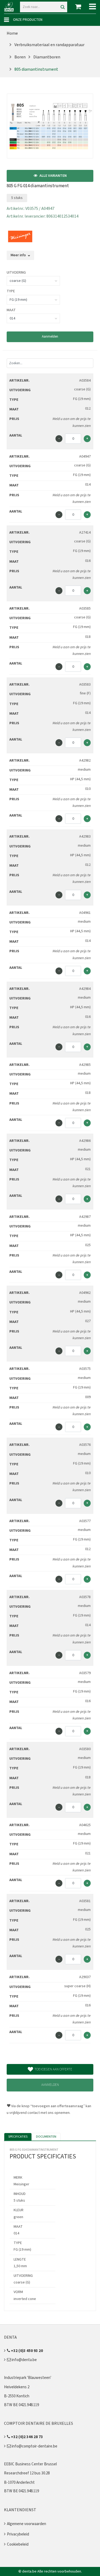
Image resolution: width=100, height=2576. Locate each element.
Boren (20, 57)
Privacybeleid (18, 2534)
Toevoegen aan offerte (53, 2069)
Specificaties (18, 2137)
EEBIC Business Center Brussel (30, 2464)
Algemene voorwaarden (27, 2524)
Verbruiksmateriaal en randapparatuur (49, 45)
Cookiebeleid (18, 2544)
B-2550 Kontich (17, 2396)
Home (12, 33)
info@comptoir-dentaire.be (34, 2446)
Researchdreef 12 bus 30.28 (27, 2473)
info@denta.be (24, 2360)
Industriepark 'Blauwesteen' (28, 2378)
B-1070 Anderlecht (19, 2483)
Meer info (19, 255)
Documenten (46, 2137)
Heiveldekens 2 (17, 2387)
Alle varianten (53, 176)
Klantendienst (20, 2510)
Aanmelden (50, 337)
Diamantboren (47, 57)
